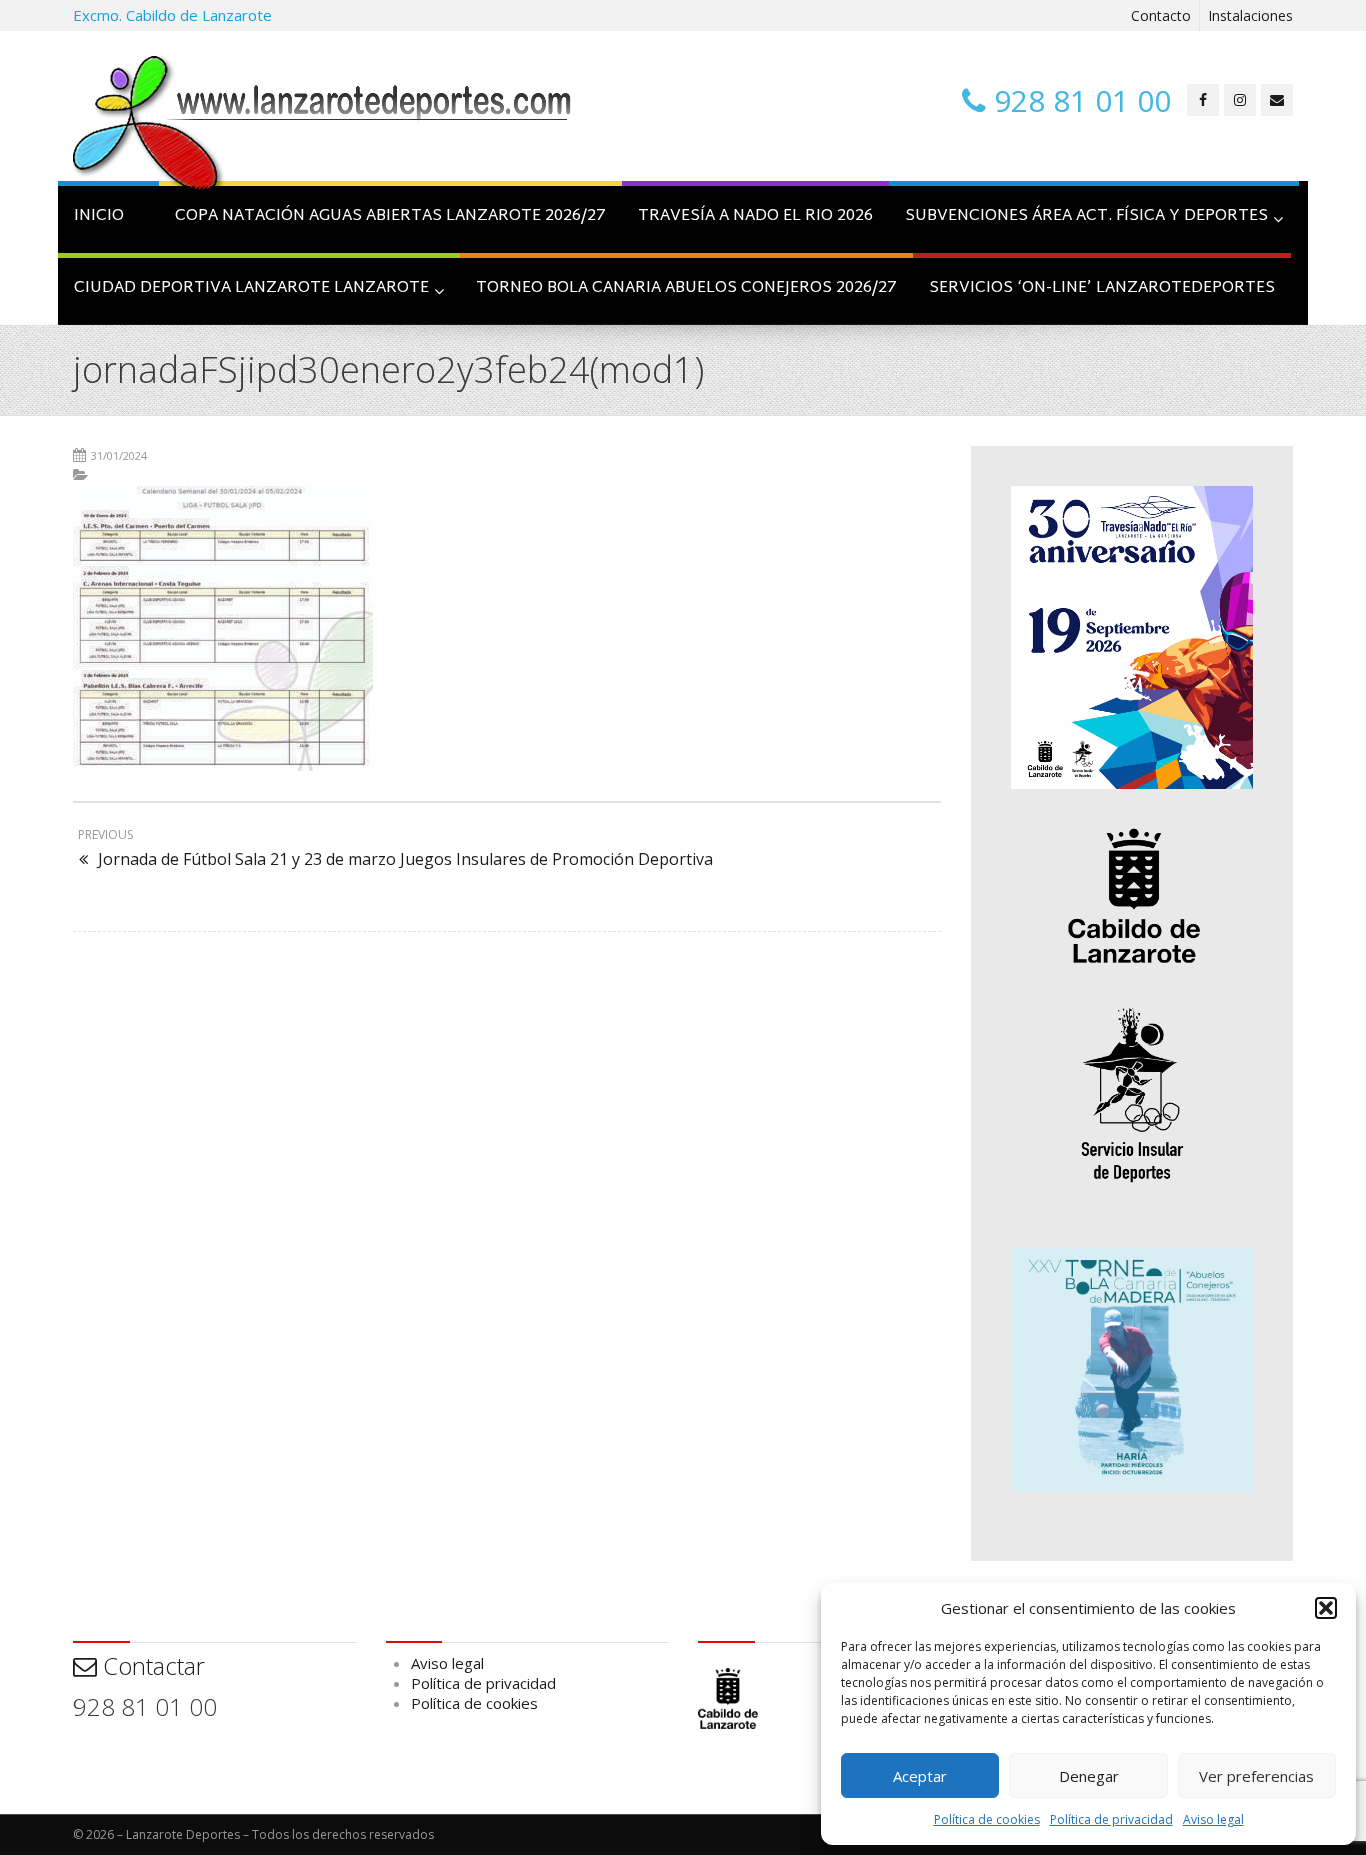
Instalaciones (1250, 15)
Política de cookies (987, 1819)
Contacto (1161, 15)
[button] (1326, 1608)
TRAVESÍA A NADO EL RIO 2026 (755, 216)
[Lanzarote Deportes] (323, 126)
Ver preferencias (1256, 1776)
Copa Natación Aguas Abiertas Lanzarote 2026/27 (390, 216)
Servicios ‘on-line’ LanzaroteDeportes (1102, 288)
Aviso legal (1213, 1819)
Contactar (151, 1665)
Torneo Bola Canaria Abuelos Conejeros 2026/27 (686, 288)
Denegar (1089, 1776)
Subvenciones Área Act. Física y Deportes (1086, 216)
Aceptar (920, 1776)
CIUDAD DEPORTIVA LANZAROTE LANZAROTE (251, 288)
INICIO (99, 216)
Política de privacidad (1111, 1819)
